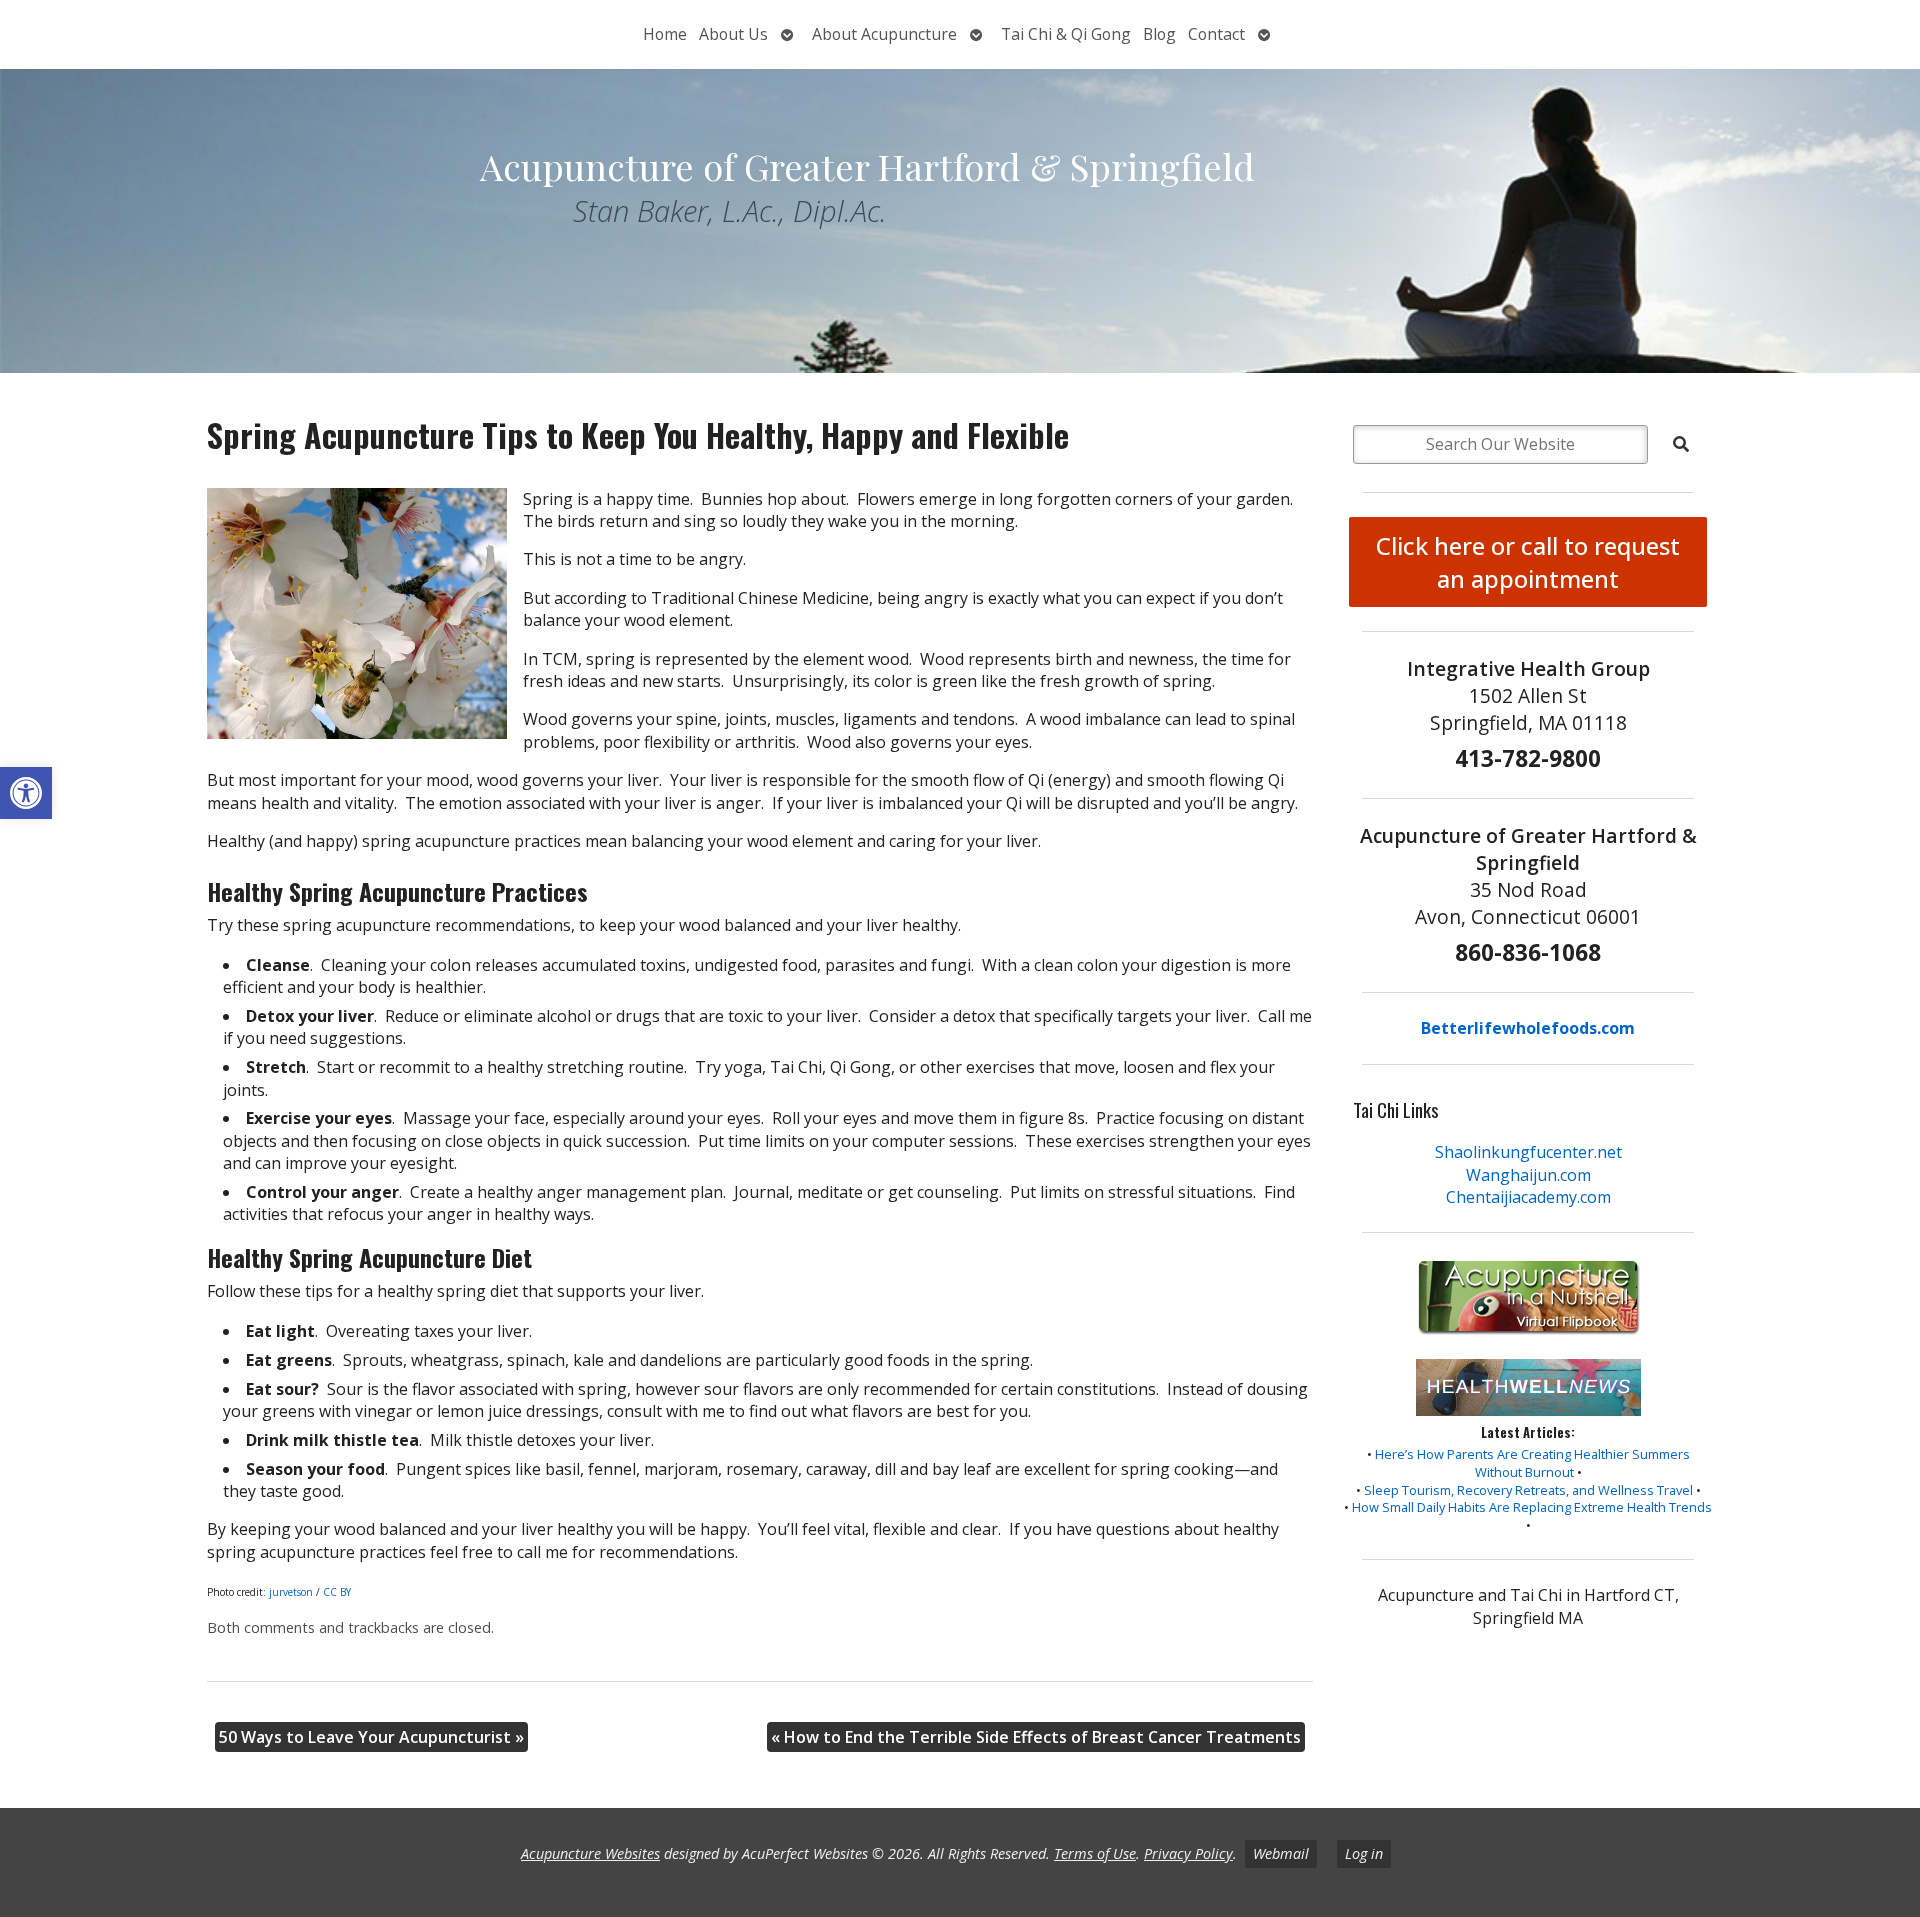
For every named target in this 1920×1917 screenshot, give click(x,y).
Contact (1216, 34)
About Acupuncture (884, 34)
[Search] (1681, 444)
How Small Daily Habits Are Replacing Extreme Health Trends (1532, 1507)
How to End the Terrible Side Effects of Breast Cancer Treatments (1036, 1737)
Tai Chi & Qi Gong (1066, 34)
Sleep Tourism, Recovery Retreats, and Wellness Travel (1528, 1490)
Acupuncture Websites (590, 1853)
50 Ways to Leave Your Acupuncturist (371, 1737)
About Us (733, 34)
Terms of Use (1095, 1853)
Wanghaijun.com (1528, 1175)
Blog (1159, 34)
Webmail (1281, 1853)
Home (665, 34)
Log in (1364, 1853)
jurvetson (291, 1592)
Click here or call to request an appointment (1528, 562)
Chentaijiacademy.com (1528, 1197)
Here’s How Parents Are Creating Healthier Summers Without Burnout (1532, 1463)
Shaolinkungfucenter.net (1528, 1152)
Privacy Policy (1188, 1853)
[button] (26, 793)
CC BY (337, 1592)
